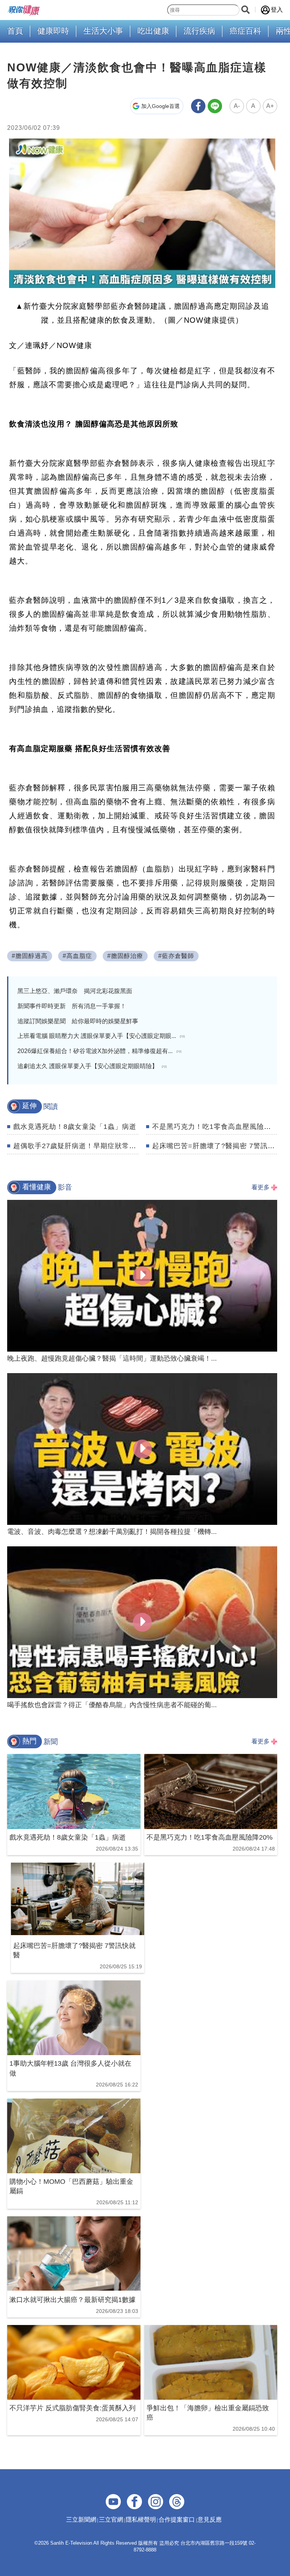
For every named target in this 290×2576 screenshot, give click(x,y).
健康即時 (53, 31)
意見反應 (210, 2520)
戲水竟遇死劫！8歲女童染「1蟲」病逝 (75, 1127)
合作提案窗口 (177, 2520)
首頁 (15, 31)
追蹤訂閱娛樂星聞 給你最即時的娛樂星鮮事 (78, 1021)
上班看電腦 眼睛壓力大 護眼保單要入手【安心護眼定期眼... (101, 1036)
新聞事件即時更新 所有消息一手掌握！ (72, 1006)
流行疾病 (199, 31)
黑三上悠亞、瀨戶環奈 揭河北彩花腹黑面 (75, 991)
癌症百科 (245, 31)
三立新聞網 (81, 2520)
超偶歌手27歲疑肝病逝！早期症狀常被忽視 (82, 1146)
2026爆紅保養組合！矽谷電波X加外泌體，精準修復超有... (99, 1051)
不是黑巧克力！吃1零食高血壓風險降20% (219, 1127)
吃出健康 (153, 31)
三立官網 (111, 2520)
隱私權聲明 (141, 2520)
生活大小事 (103, 31)
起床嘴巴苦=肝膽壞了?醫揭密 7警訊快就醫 (221, 1146)
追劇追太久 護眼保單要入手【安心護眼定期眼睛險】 (92, 1066)
